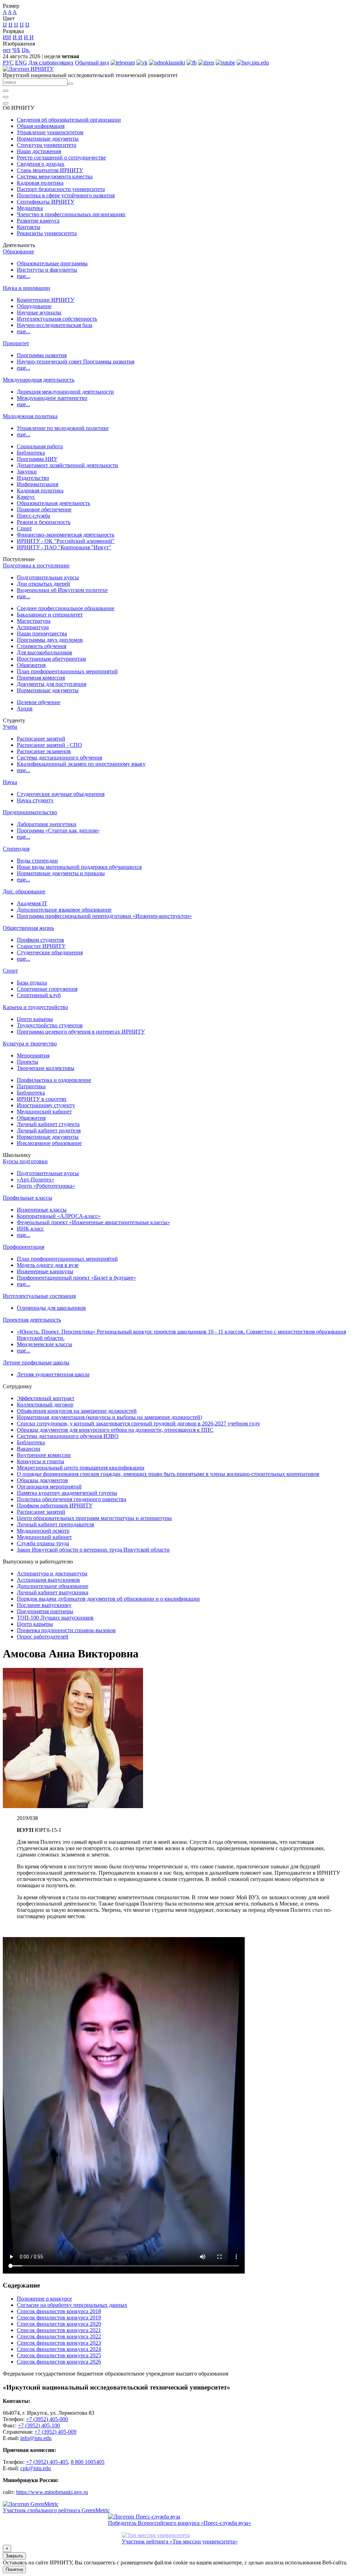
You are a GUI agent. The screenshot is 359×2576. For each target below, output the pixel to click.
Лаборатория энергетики (47, 824)
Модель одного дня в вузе (48, 1265)
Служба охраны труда (43, 1543)
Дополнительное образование (53, 1586)
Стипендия (16, 849)
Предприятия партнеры (45, 1611)
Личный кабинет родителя (49, 1130)
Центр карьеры (35, 1019)
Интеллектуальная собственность (57, 319)
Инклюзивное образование (49, 1143)
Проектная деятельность (32, 1320)
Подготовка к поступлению (36, 565)
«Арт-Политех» (36, 1180)
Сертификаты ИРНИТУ (46, 202)
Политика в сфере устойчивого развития (66, 195)
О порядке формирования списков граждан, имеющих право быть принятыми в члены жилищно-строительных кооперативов (168, 1474)
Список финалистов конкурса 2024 (59, 2349)
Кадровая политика (40, 183)
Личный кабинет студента (48, 1124)
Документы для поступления (52, 684)
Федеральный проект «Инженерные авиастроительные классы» (93, 1222)
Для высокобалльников (45, 652)
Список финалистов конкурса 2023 (59, 2343)
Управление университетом (50, 132)
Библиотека (31, 453)
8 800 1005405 (88, 2462)
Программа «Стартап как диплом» (58, 830)
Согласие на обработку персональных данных (72, 2305)
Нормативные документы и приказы (61, 873)
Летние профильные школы (36, 1362)
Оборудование (34, 306)
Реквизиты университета (47, 233)
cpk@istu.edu (36, 2468)
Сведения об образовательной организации (69, 120)
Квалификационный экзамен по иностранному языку (81, 764)
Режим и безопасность (44, 522)
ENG (21, 63)
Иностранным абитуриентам (51, 659)
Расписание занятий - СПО (49, 745)
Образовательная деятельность (53, 503)
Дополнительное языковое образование (64, 910)
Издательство (33, 478)
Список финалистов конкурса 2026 (59, 2362)
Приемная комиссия (41, 678)
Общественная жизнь (28, 928)
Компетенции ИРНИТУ (46, 300)
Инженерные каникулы (45, 1271)
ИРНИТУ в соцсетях (42, 1099)
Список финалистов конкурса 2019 (59, 2318)
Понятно (14, 2570)
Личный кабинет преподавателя (55, 1524)
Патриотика (31, 1086)
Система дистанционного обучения (59, 758)
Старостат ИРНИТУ (41, 946)
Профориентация (23, 1247)
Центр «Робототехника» (46, 1186)
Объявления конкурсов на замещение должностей (77, 1411)
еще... (23, 276)
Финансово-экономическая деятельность (66, 535)
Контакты (29, 227)
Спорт (24, 528)
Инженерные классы (42, 1210)
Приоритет (16, 343)
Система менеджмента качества (55, 176)
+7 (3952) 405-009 (55, 2432)
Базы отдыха (32, 983)
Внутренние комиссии (44, 1455)
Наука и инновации (26, 288)
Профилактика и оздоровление (54, 1080)
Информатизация (38, 484)
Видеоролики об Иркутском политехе (62, 590)
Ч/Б (16, 50)
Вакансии (29, 1449)
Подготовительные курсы (48, 577)
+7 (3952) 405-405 (47, 2462)
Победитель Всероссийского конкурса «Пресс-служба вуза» (179, 2523)
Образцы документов (42, 1480)
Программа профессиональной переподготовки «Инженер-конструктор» (104, 916)
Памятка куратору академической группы (67, 1493)
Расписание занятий (41, 739)
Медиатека (30, 208)
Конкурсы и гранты (40, 1461)
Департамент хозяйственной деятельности (67, 465)
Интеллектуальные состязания (39, 1296)
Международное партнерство (52, 398)
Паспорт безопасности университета (61, 189)
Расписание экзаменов (44, 751)
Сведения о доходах (41, 164)
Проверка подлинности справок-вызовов (66, 1630)
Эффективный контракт (46, 1398)
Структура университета (46, 145)
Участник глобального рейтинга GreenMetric (56, 2510)
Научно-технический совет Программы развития (76, 362)
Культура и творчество (30, 1044)
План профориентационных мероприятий (67, 671)
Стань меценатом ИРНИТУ (50, 170)
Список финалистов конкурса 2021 (59, 2330)
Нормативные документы (48, 139)
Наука (10, 782)
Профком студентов (40, 940)
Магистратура (34, 621)
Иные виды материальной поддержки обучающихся (79, 867)
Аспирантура (33, 627)
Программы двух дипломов (50, 640)
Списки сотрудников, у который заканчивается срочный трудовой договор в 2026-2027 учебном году (138, 1423)
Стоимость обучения (42, 646)
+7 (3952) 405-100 (39, 2425)
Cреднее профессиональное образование (66, 608)
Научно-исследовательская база (55, 325)
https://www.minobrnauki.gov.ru (52, 2492)
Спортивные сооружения (47, 989)
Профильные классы (28, 1198)
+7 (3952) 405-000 (47, 2419)
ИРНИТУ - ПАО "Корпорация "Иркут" (64, 547)
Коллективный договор (45, 1405)
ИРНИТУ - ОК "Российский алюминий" (66, 541)
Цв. (26, 50)
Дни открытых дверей (43, 584)
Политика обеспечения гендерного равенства (72, 1499)
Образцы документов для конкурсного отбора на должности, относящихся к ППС (115, 1430)
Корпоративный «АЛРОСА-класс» (59, 1216)
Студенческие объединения (50, 952)
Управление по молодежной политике (63, 428)
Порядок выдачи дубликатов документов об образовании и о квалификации (108, 1599)
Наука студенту (35, 800)
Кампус (26, 497)
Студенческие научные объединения (61, 794)
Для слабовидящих (51, 63)
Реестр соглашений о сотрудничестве (61, 158)
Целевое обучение (39, 702)
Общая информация (41, 126)
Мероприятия (33, 1055)
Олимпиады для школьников (51, 1308)
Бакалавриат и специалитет (50, 615)
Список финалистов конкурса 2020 (59, 2324)
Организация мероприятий (49, 1487)
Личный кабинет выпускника (53, 1592)
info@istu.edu (36, 2438)
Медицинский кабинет (44, 1112)
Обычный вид (92, 63)
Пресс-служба (33, 516)
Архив (25, 708)
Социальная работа (40, 446)
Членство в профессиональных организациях (71, 214)
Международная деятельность (39, 380)
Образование (18, 251)
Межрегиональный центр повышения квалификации (81, 1468)
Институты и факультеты (47, 270)
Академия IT (32, 903)
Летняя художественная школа (53, 1374)
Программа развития (42, 355)
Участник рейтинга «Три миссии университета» (180, 2541)
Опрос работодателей (43, 1637)
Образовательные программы (52, 263)
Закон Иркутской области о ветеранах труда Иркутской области (93, 1550)
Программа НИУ (37, 459)
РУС (8, 63)
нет (7, 50)
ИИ (7, 37)
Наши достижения (39, 151)
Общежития (31, 665)
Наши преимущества (42, 633)
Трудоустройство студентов (50, 1025)
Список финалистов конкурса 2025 (59, 2355)
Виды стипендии (37, 861)
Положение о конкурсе (44, 2299)
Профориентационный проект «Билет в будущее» (76, 1278)
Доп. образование (24, 891)
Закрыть (14, 2556)
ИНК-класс (30, 1229)
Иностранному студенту (46, 1105)
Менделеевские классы (45, 1344)
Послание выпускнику (44, 1605)
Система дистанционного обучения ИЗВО (68, 1436)
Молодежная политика (30, 416)
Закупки (27, 472)
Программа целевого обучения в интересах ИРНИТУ (81, 1032)
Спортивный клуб (39, 995)
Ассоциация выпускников (48, 1580)
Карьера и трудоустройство (35, 1007)
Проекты (28, 1062)
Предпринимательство (30, 812)
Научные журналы (39, 312)
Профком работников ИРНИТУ (55, 1505)
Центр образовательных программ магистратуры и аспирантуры (94, 1518)
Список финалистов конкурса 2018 (59, 2311)
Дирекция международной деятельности (65, 392)
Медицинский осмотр (43, 1531)
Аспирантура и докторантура (52, 1573)
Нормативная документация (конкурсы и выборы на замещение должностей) (109, 1417)
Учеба (10, 727)
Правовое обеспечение (44, 509)
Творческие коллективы (46, 1068)
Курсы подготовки (25, 1161)
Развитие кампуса (38, 221)
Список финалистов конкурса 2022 (59, 2336)
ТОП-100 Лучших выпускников (55, 1618)
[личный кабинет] (6, 91)
